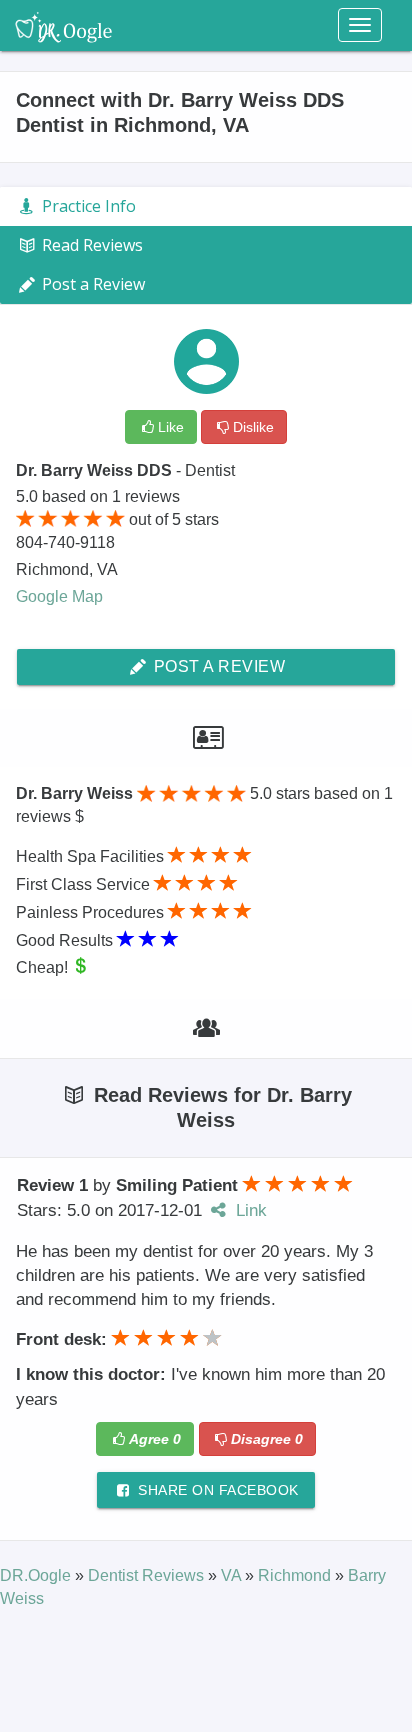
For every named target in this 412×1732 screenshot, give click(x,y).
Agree (155, 1439)
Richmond (296, 1575)
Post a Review (217, 666)
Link (249, 1210)
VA (233, 1575)
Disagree (267, 1439)
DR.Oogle (37, 1575)
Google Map (59, 596)
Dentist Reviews (148, 1575)
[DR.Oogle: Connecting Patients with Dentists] (63, 25)
